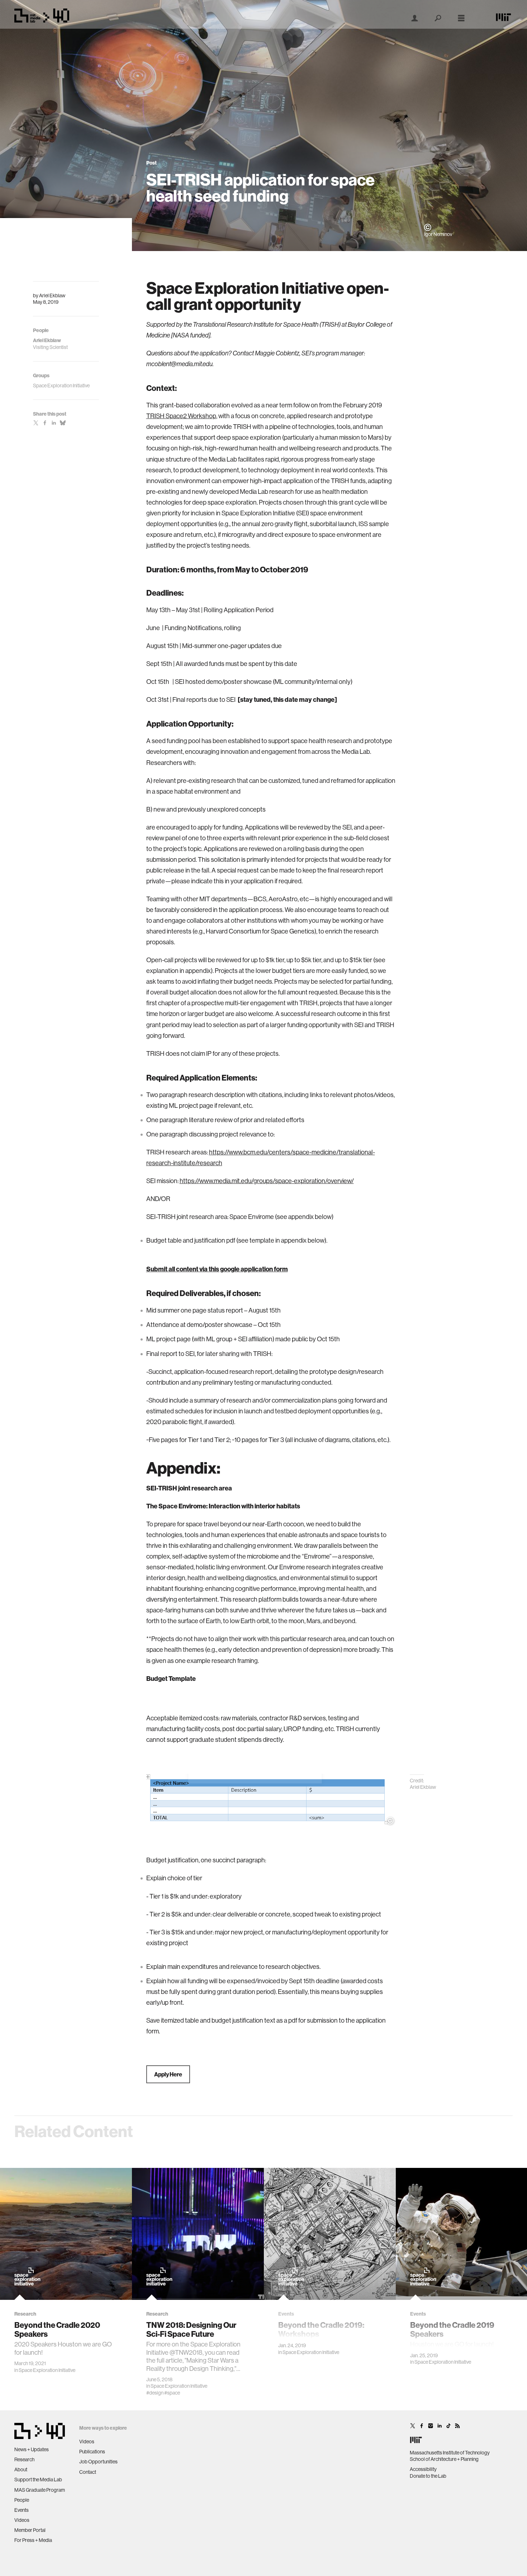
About (21, 2469)
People (22, 2500)
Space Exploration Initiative (47, 2370)
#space (172, 2393)
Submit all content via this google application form (217, 1269)
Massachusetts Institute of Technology (450, 2453)
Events (22, 2510)
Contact (88, 2472)
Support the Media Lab (38, 2480)
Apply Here (168, 2074)
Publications (92, 2452)
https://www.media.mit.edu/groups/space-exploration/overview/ (267, 1181)
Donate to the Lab (428, 2476)
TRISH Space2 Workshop (181, 416)
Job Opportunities (98, 2462)
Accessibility (423, 2469)
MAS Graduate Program (40, 2490)
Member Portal (30, 2530)
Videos (22, 2520)
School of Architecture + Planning (444, 2459)
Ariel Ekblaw (52, 296)
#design (155, 2393)
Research (24, 2459)
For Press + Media (33, 2540)
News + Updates (32, 2449)
